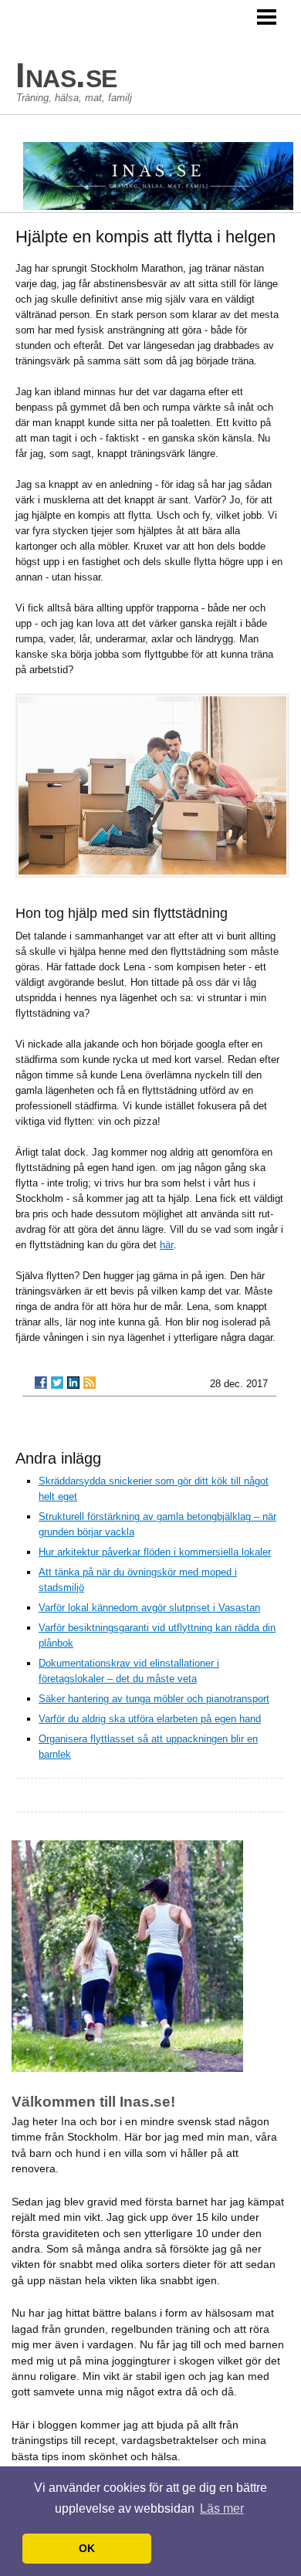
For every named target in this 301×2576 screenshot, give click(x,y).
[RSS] (90, 1383)
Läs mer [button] (222, 2508)
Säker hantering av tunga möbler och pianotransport (154, 1699)
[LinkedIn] (73, 1383)
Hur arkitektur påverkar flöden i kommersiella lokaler (155, 1552)
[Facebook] (41, 1383)
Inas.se (66, 75)
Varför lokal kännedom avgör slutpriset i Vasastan (149, 1608)
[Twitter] (57, 1383)
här (167, 1245)
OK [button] (87, 2548)
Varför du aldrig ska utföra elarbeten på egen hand (150, 1719)
